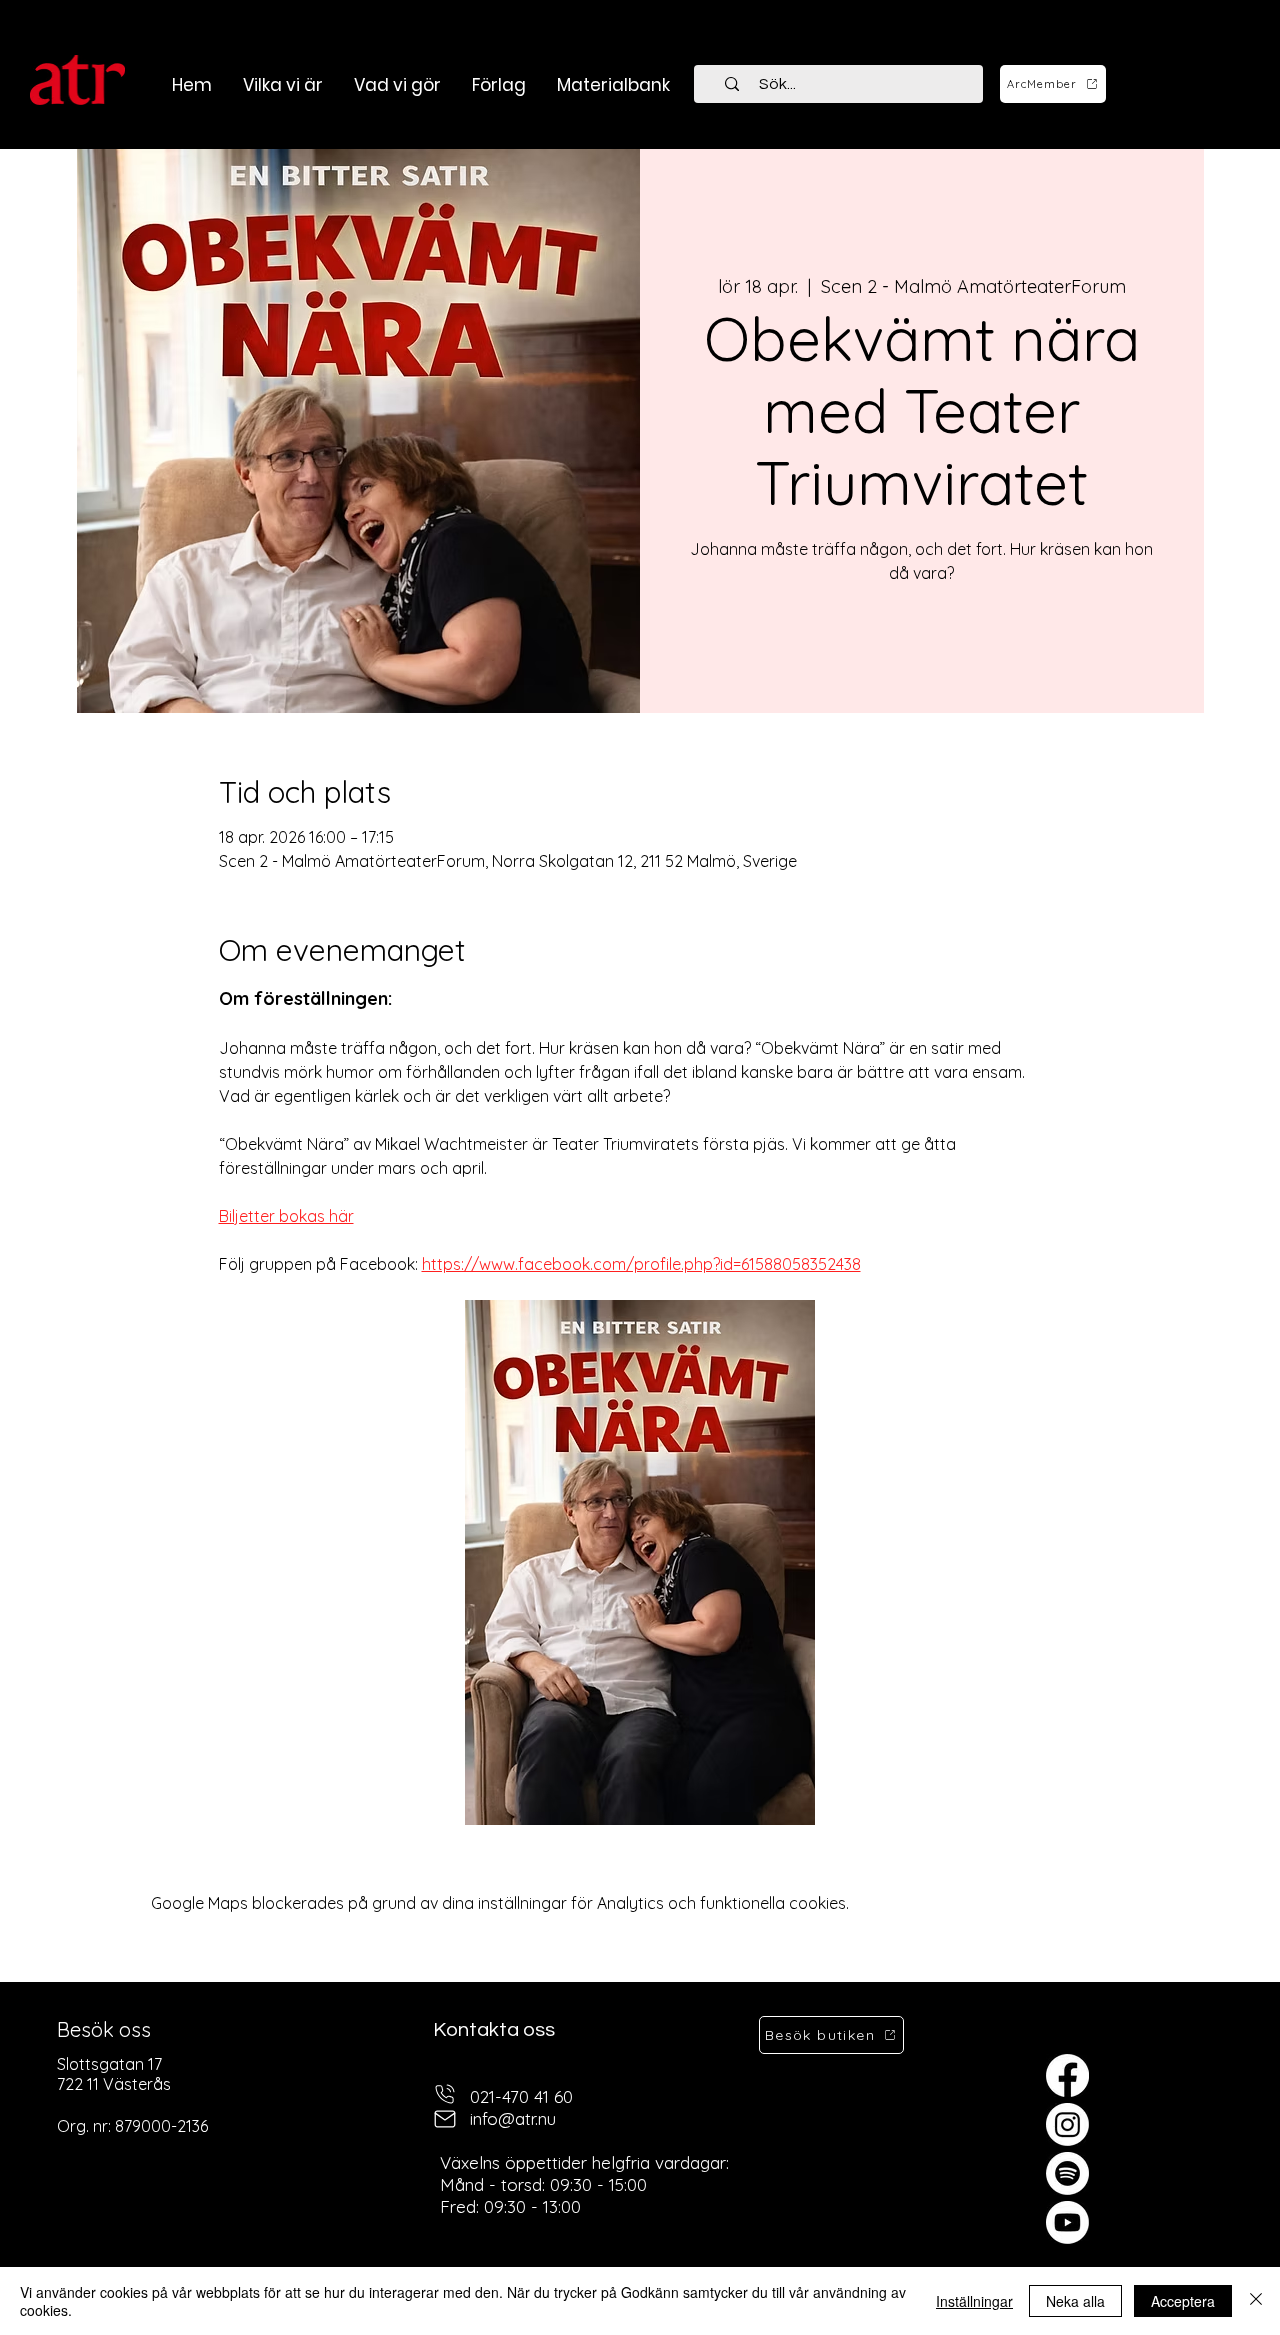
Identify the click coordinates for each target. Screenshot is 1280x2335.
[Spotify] (1067, 2173)
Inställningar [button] (974, 2301)
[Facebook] (1067, 2075)
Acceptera (1183, 2301)
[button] (397, 85)
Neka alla (1075, 2301)
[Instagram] (1067, 2124)
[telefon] (445, 2094)
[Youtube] (1067, 2222)
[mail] (445, 2119)
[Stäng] (1256, 2301)
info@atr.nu (513, 2118)
